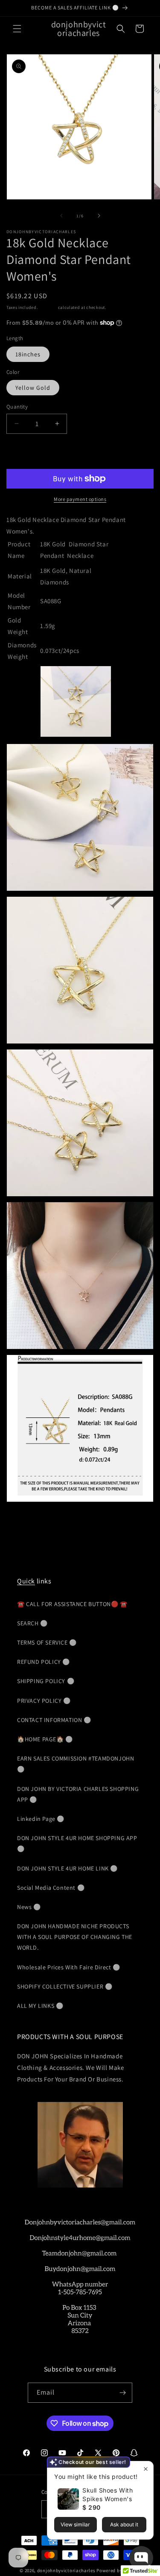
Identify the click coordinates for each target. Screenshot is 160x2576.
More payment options (80, 499)
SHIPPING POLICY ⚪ (46, 1681)
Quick (26, 1581)
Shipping (48, 307)
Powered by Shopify (118, 2570)
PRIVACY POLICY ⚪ (44, 1701)
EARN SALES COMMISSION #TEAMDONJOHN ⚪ (76, 1764)
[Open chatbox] (141, 2558)
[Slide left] (61, 216)
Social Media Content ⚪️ (51, 1888)
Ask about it (124, 2524)
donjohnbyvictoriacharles (66, 2570)
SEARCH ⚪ (32, 1623)
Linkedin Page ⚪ (41, 1819)
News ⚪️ (29, 1907)
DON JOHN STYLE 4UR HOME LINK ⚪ (67, 1868)
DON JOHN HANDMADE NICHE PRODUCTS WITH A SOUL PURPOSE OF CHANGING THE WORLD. (75, 1937)
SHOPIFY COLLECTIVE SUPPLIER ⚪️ (65, 1986)
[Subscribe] (122, 2393)
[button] (17, 29)
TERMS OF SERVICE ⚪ (47, 1642)
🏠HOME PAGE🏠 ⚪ (45, 1739)
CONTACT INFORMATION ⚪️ (54, 1720)
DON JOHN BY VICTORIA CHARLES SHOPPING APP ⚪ (78, 1794)
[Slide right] (99, 216)
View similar (75, 2524)
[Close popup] (146, 2469)
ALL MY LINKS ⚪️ (40, 2006)
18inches (28, 354)
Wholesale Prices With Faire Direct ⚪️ (69, 1967)
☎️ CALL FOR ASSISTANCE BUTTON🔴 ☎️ (72, 1604)
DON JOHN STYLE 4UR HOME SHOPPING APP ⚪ (77, 1843)
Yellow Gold (33, 388)
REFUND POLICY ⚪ (44, 1662)
